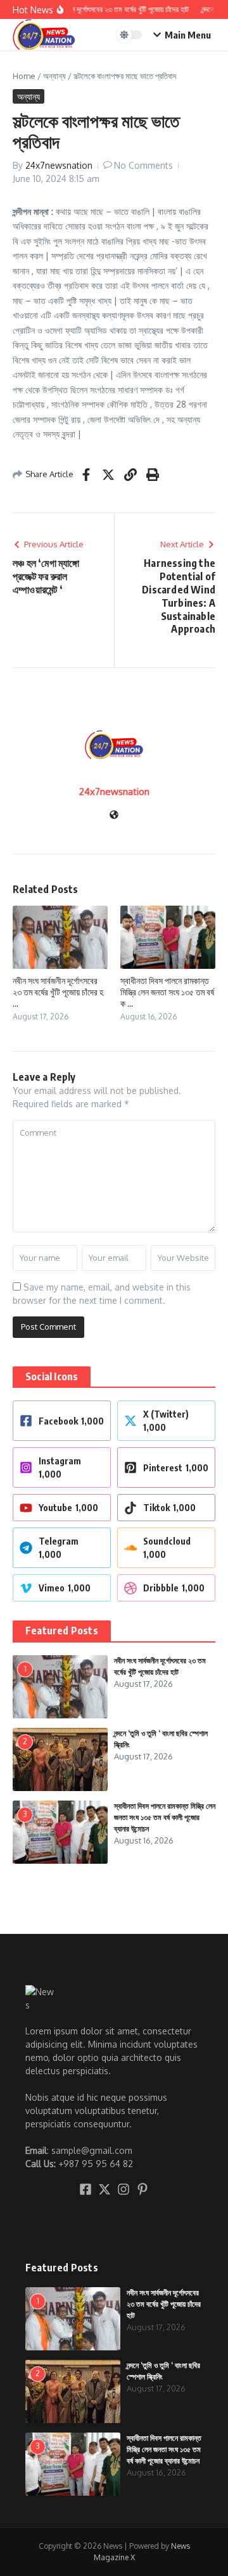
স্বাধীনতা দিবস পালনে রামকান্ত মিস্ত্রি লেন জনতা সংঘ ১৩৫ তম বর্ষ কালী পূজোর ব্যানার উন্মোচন (165, 1817)
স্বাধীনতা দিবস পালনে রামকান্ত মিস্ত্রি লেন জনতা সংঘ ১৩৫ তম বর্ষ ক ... (167, 992)
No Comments (143, 165)
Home (24, 76)
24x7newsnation (59, 165)
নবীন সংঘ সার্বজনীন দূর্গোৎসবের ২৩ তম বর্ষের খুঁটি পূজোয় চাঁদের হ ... (58, 992)
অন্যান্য (54, 76)
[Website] (114, 816)
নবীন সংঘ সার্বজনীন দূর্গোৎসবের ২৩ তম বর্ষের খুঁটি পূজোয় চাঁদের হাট (164, 2304)
